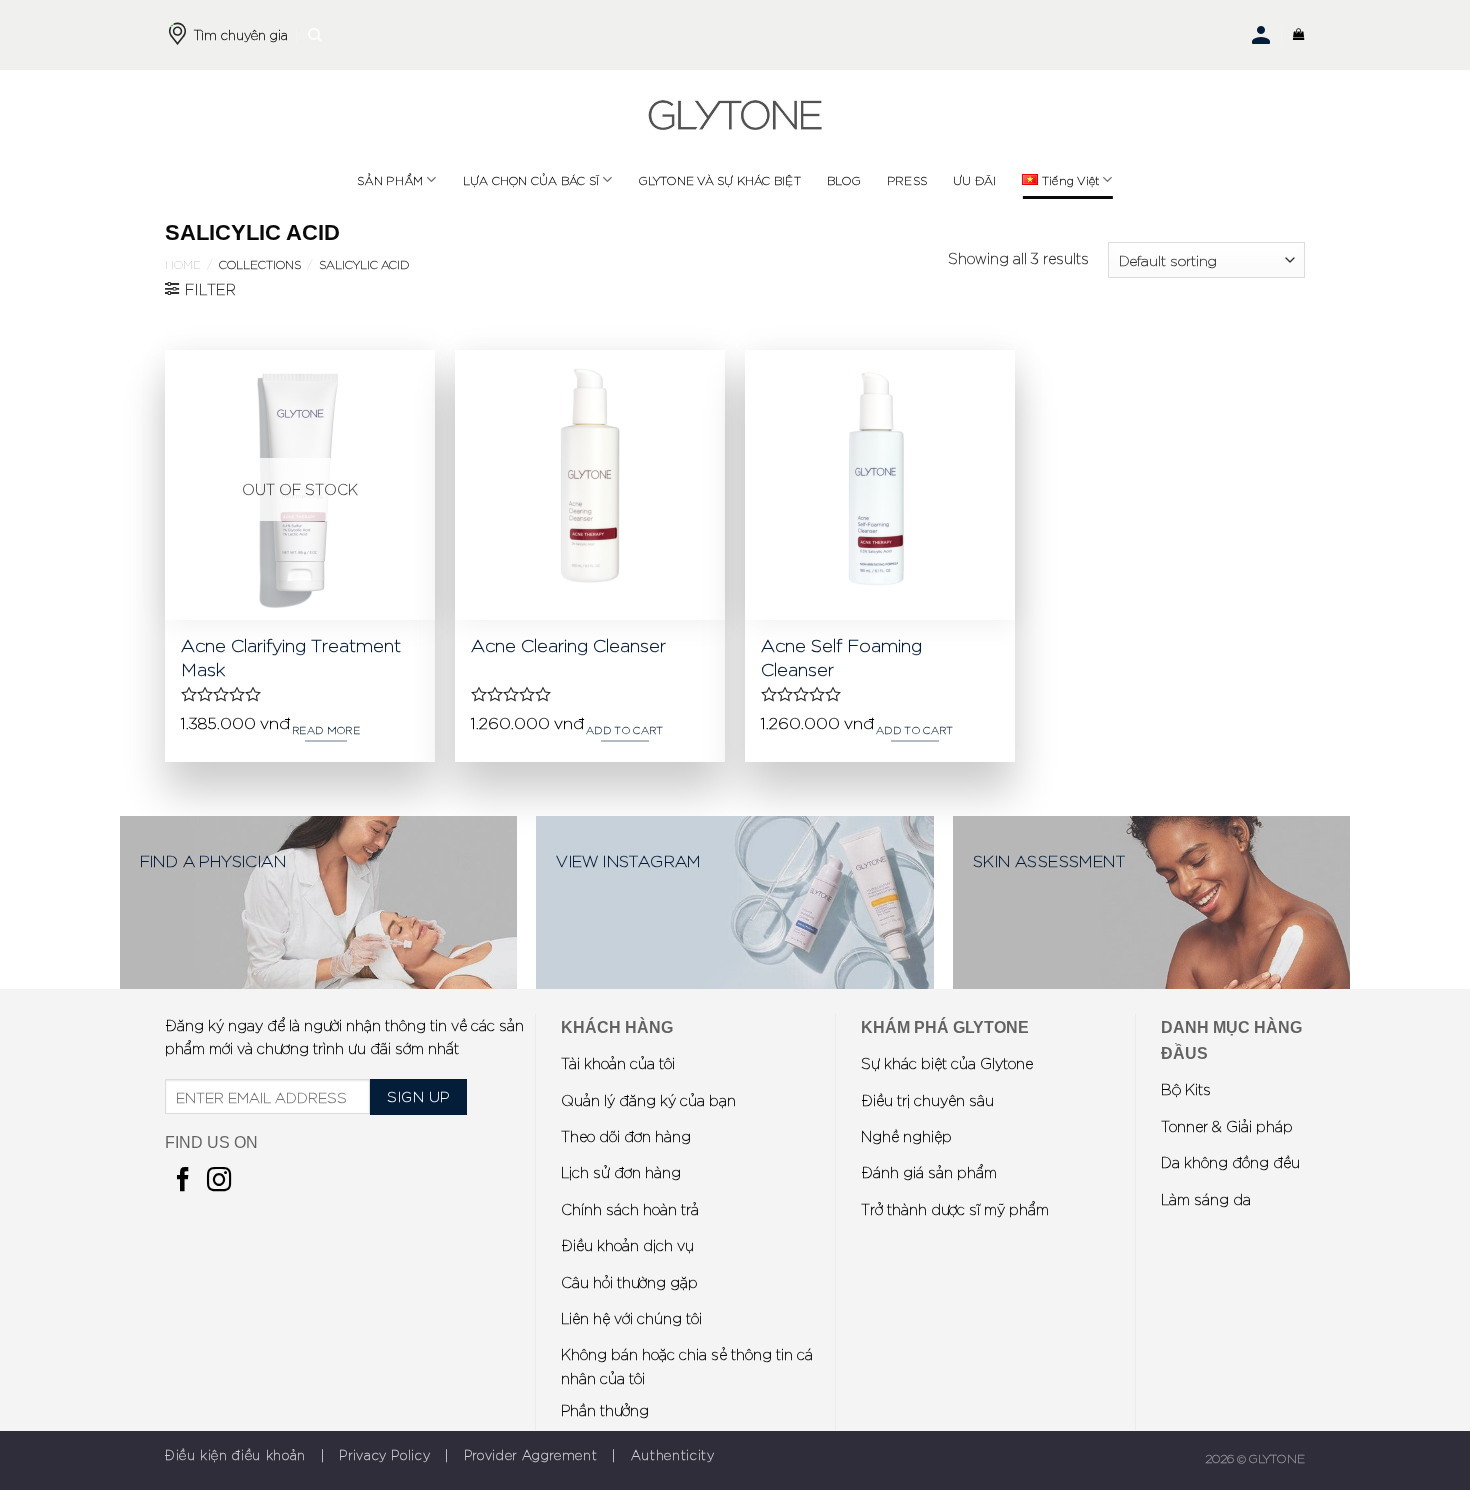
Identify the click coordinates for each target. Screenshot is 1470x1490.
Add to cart (624, 729)
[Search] (315, 35)
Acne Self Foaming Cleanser (841, 656)
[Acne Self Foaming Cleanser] (880, 485)
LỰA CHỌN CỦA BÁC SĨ (531, 180)
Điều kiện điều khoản (235, 1455)
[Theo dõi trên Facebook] (183, 1181)
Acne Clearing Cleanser (568, 644)
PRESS (907, 180)
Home (183, 264)
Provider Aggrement (531, 1455)
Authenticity (673, 1455)
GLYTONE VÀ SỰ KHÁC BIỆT (720, 180)
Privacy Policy (384, 1455)
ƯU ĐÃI (974, 180)
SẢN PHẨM (390, 180)
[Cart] (1299, 35)
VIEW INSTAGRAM (628, 860)
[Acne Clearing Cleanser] (590, 485)
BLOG (844, 180)
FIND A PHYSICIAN (213, 860)
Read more (326, 729)
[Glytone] (735, 115)
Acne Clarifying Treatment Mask (291, 656)
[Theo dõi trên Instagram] (219, 1181)
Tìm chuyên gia (241, 34)
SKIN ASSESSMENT (1049, 860)
